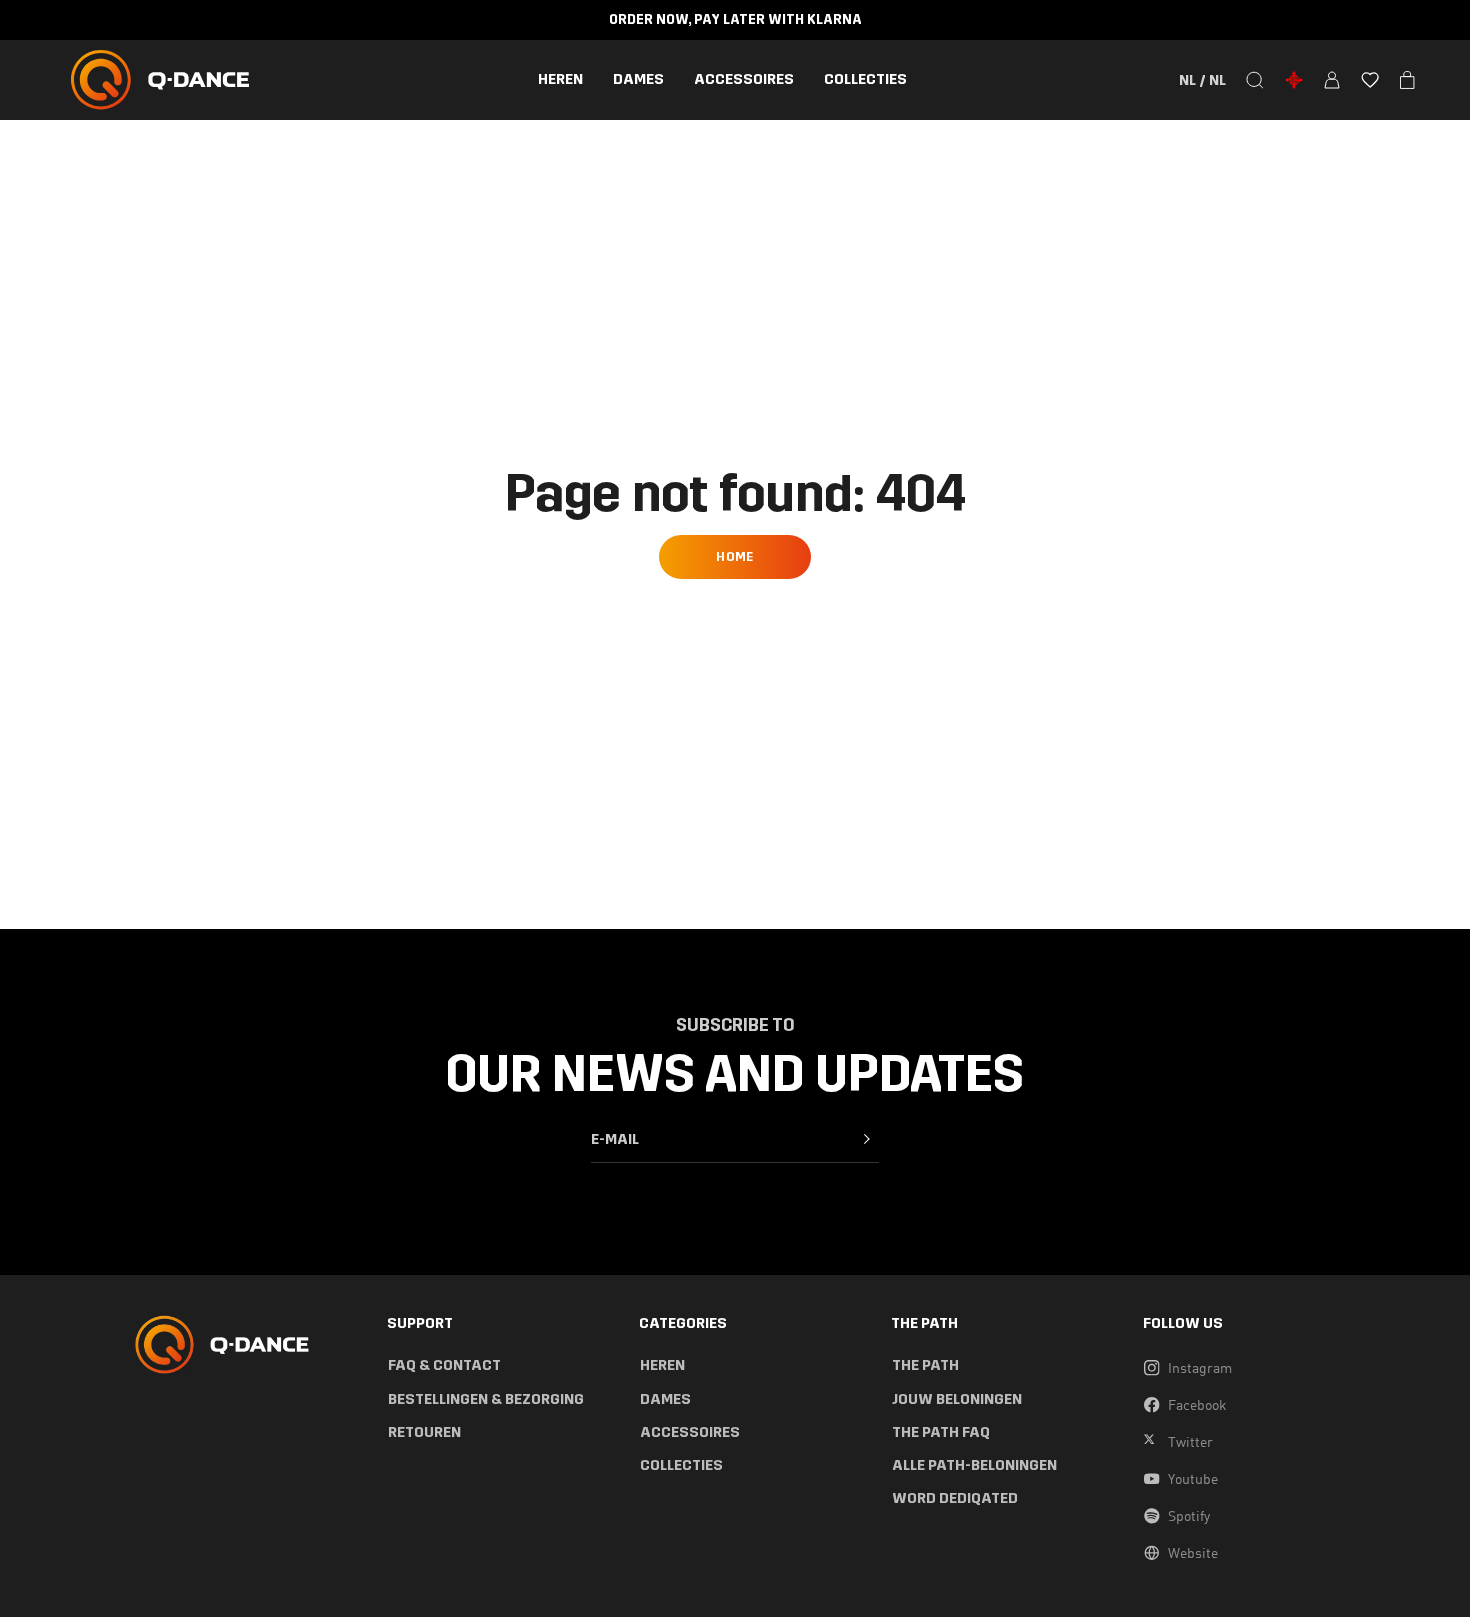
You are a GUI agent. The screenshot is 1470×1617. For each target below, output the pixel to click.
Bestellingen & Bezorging (486, 1399)
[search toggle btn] (1255, 80)
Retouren (424, 1432)
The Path (925, 1365)
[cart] (1407, 80)
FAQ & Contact (444, 1365)
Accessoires (744, 79)
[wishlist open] (1370, 80)
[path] (1294, 80)
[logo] (160, 80)
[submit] (867, 1139)
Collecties (865, 79)
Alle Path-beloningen (974, 1465)
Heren (560, 79)
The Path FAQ (941, 1432)
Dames (638, 79)
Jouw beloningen (957, 1399)
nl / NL (1202, 80)
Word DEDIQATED (955, 1498)
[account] (1332, 80)
